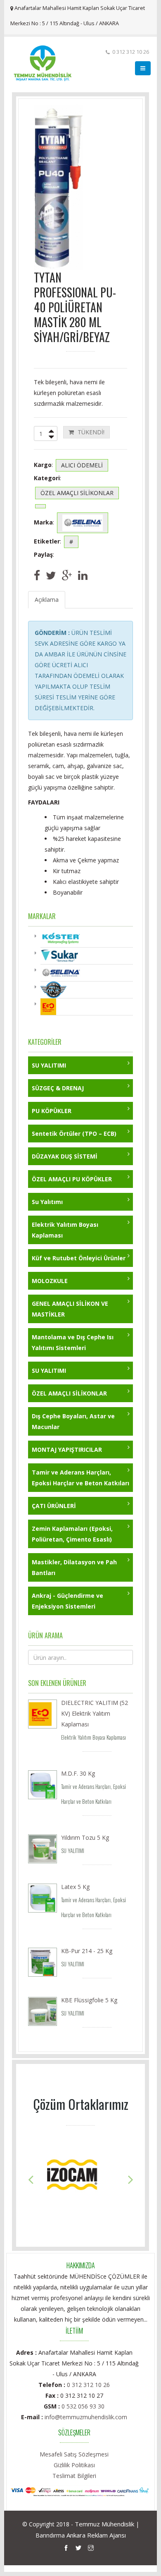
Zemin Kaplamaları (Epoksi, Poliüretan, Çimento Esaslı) (72, 1534)
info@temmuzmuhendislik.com (86, 2417)
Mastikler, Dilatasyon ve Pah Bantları (74, 1567)
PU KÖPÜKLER (52, 1111)
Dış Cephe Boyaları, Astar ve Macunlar (73, 1421)
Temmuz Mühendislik (104, 2524)
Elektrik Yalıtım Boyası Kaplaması (65, 1230)
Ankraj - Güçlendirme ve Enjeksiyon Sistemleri (67, 1601)
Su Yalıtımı (47, 1202)
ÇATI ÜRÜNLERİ (54, 1506)
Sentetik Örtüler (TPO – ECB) (74, 1134)
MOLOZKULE (50, 1281)
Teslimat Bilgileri (74, 2476)
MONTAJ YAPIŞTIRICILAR (67, 1450)
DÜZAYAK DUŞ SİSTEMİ (65, 1156)
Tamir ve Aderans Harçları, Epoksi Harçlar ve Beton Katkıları (80, 1478)
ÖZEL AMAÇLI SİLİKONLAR (69, 1393)
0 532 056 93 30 (83, 2406)
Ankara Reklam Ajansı (96, 2535)
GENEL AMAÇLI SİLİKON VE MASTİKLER (70, 1309)
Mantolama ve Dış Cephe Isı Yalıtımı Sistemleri (73, 1342)
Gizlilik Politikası (74, 2465)
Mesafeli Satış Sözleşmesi (74, 2454)
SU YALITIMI (49, 1065)
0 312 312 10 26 (88, 2385)
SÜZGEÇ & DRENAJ (58, 1088)
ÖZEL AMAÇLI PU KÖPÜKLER (72, 1179)
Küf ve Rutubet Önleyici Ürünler (79, 1258)
